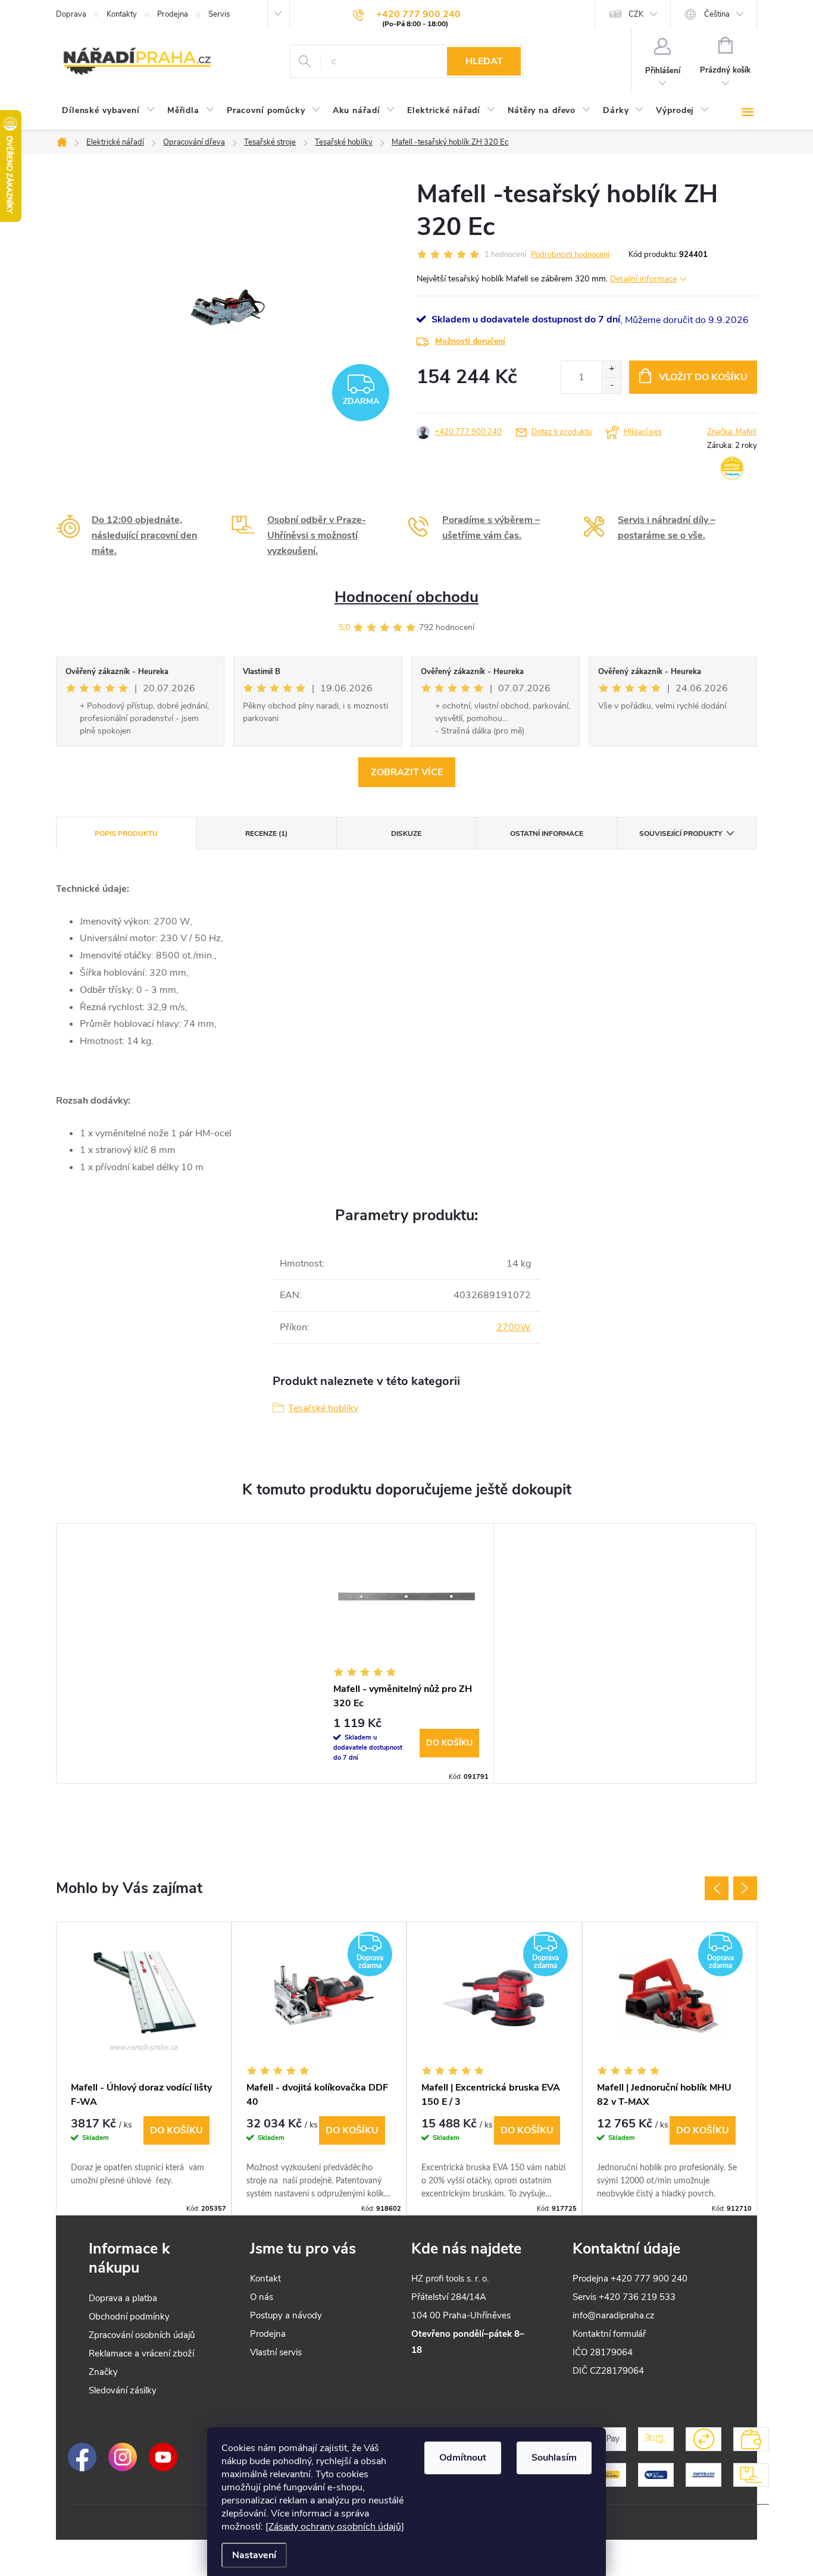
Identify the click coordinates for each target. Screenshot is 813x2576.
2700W (514, 1327)
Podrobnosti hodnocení (570, 255)
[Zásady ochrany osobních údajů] (335, 2527)
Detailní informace (643, 279)
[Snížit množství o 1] (612, 385)
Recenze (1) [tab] (266, 833)
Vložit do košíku (703, 377)
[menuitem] (109, 111)
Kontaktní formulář (609, 2334)
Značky (103, 2372)
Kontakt (265, 2279)
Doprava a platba (123, 2298)
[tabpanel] (406, 1653)
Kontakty (122, 14)
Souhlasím (554, 2458)
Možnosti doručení (470, 341)
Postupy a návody (286, 2315)
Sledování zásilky (123, 2390)
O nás (262, 2297)
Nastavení (254, 2555)
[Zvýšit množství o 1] (612, 369)
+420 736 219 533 (637, 2297)
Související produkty (681, 833)
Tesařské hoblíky (323, 1408)
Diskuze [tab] (406, 833)
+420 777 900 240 (468, 432)
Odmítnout (463, 2458)
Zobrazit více (407, 772)
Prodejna (173, 14)
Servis (219, 14)
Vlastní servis (276, 2352)
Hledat (484, 61)
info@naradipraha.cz (614, 2315)
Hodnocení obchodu (406, 597)
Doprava (71, 14)
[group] (144, 2068)
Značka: (732, 432)
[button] (144, 2152)
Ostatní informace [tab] (547, 833)
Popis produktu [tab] (126, 833)
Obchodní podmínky (129, 2317)
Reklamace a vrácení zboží (141, 2354)
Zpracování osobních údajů (142, 2335)
